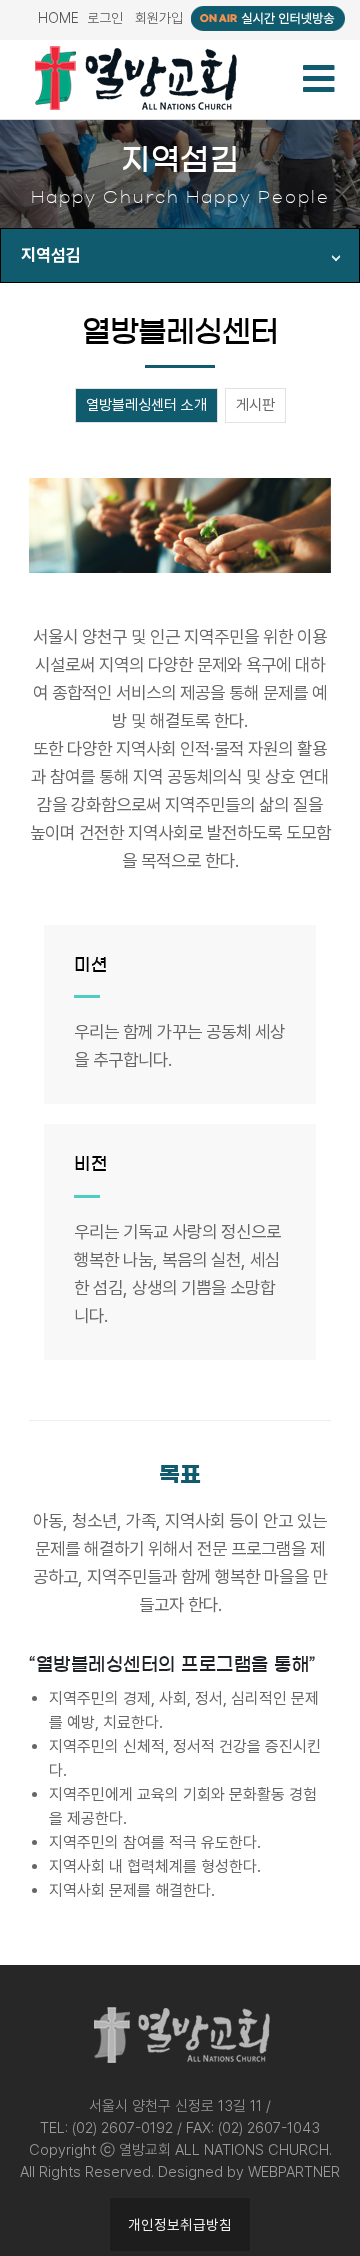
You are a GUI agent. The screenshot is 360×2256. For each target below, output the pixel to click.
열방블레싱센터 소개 (146, 405)
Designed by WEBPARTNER (249, 2172)
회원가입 (159, 18)
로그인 (105, 18)
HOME (58, 18)
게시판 (255, 405)
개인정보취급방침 (180, 2224)
